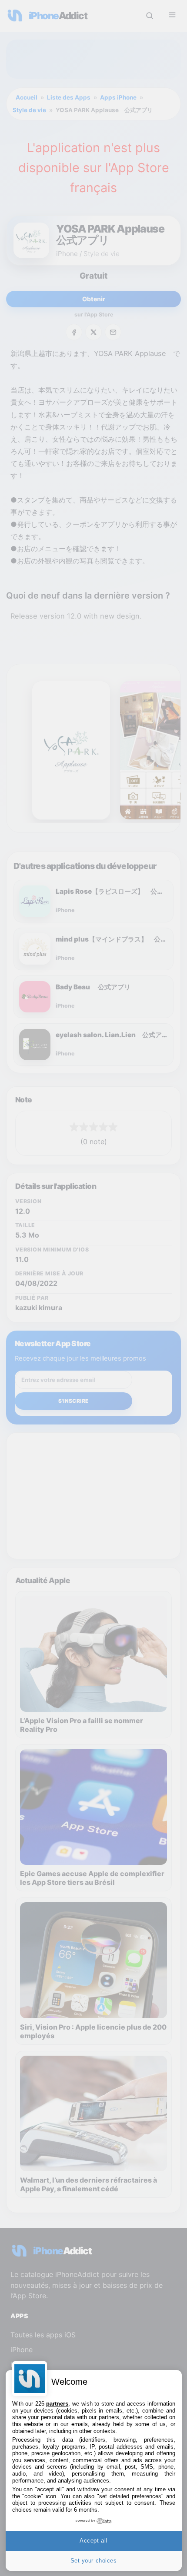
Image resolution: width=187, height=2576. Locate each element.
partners (57, 2404)
